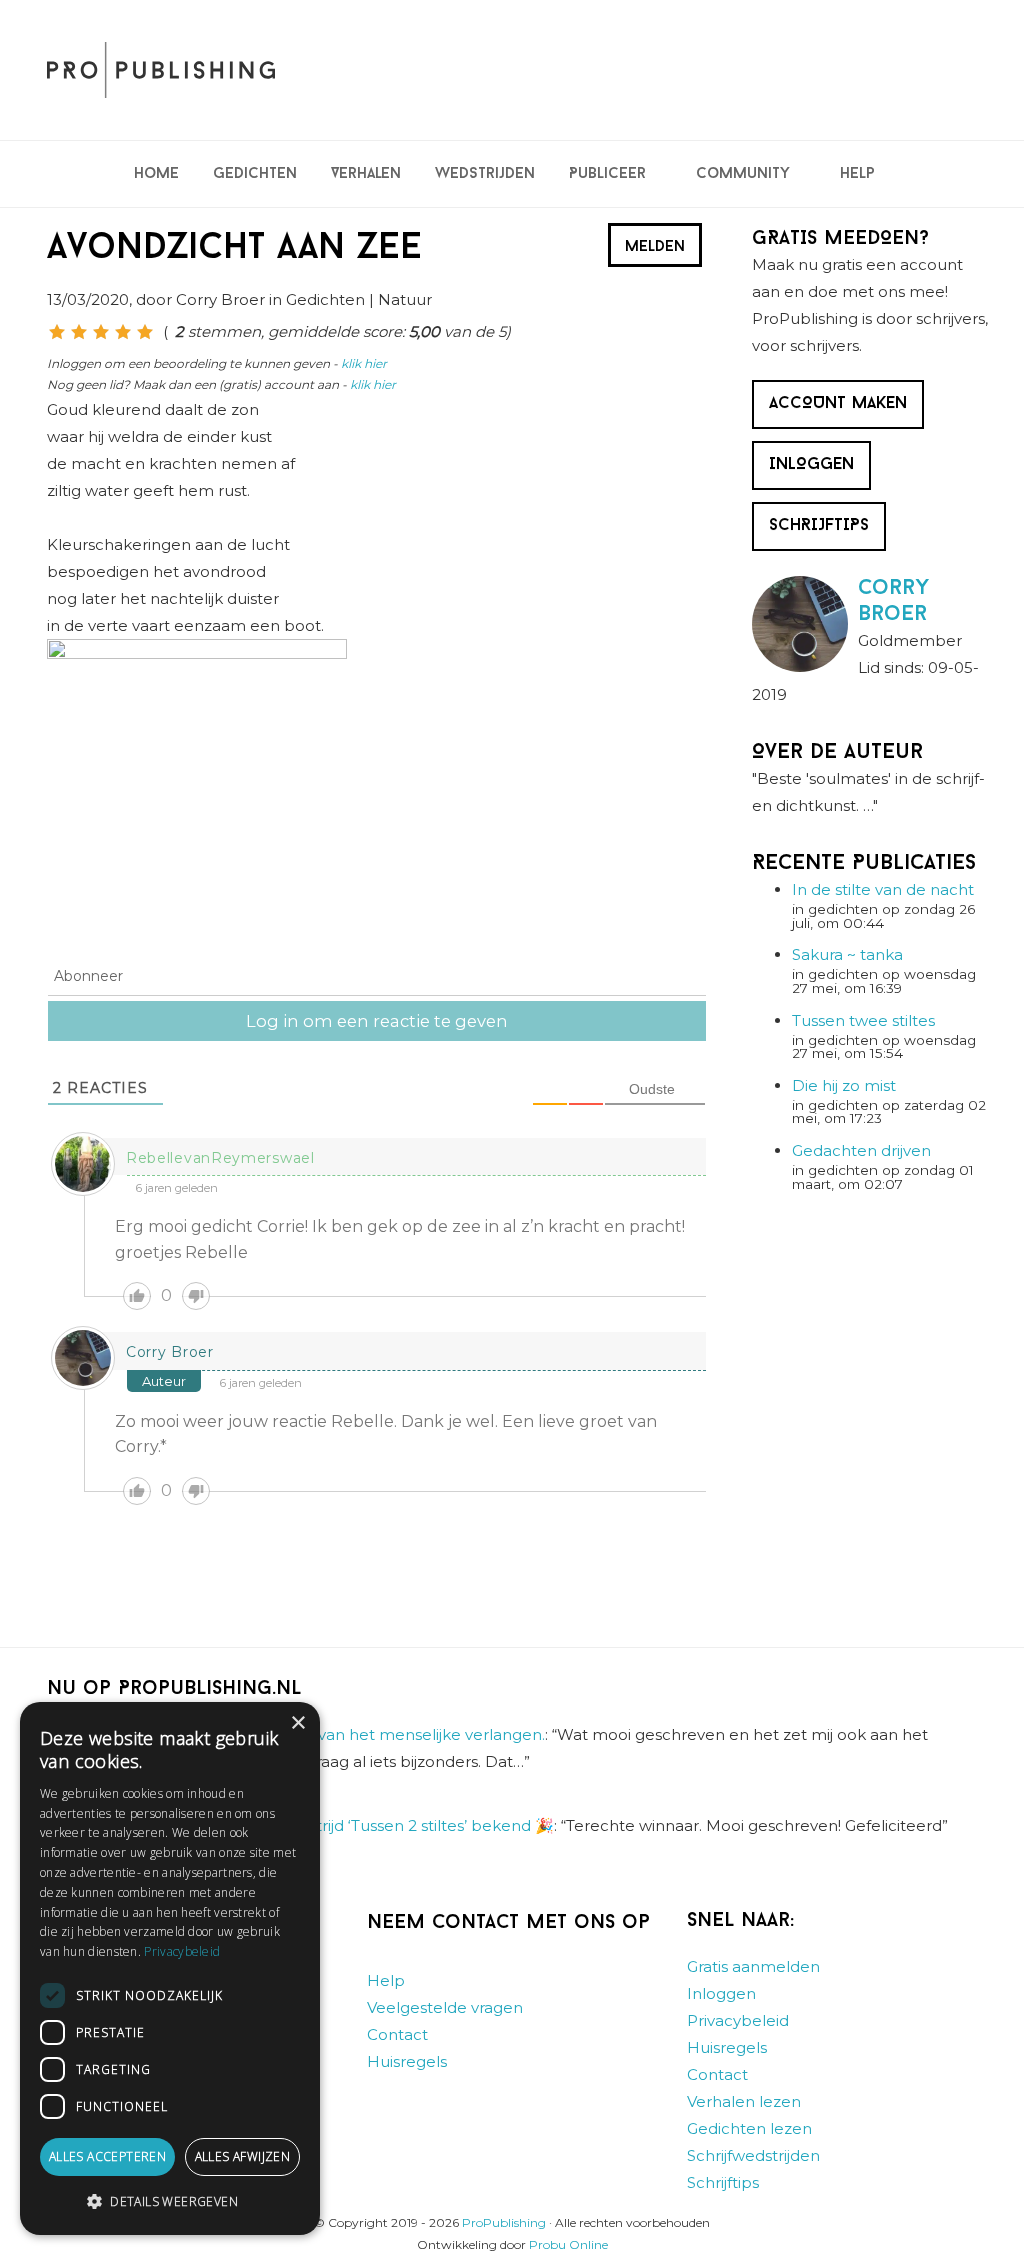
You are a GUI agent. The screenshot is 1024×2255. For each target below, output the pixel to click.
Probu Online (568, 2244)
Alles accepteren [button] (107, 2156)
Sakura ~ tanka (847, 954)
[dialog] (170, 1968)
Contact (397, 2034)
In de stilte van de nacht (883, 889)
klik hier (364, 363)
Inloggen (721, 1993)
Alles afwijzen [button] (243, 2156)
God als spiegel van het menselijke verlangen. (372, 1734)
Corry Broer (170, 1352)
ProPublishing (504, 2222)
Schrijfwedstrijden (753, 2155)
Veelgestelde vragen (445, 2007)
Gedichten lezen (749, 2128)
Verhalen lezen (744, 2101)
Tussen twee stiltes (863, 1020)
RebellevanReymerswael (220, 1158)
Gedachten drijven (861, 1150)
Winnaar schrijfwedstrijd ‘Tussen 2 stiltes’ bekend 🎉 (359, 1825)
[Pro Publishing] (161, 70)
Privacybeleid (738, 2020)
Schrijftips (723, 2182)
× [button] (297, 1723)
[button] (170, 2202)
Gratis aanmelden (753, 1966)
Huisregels (407, 2061)
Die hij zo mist (844, 1085)
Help (386, 1980)
